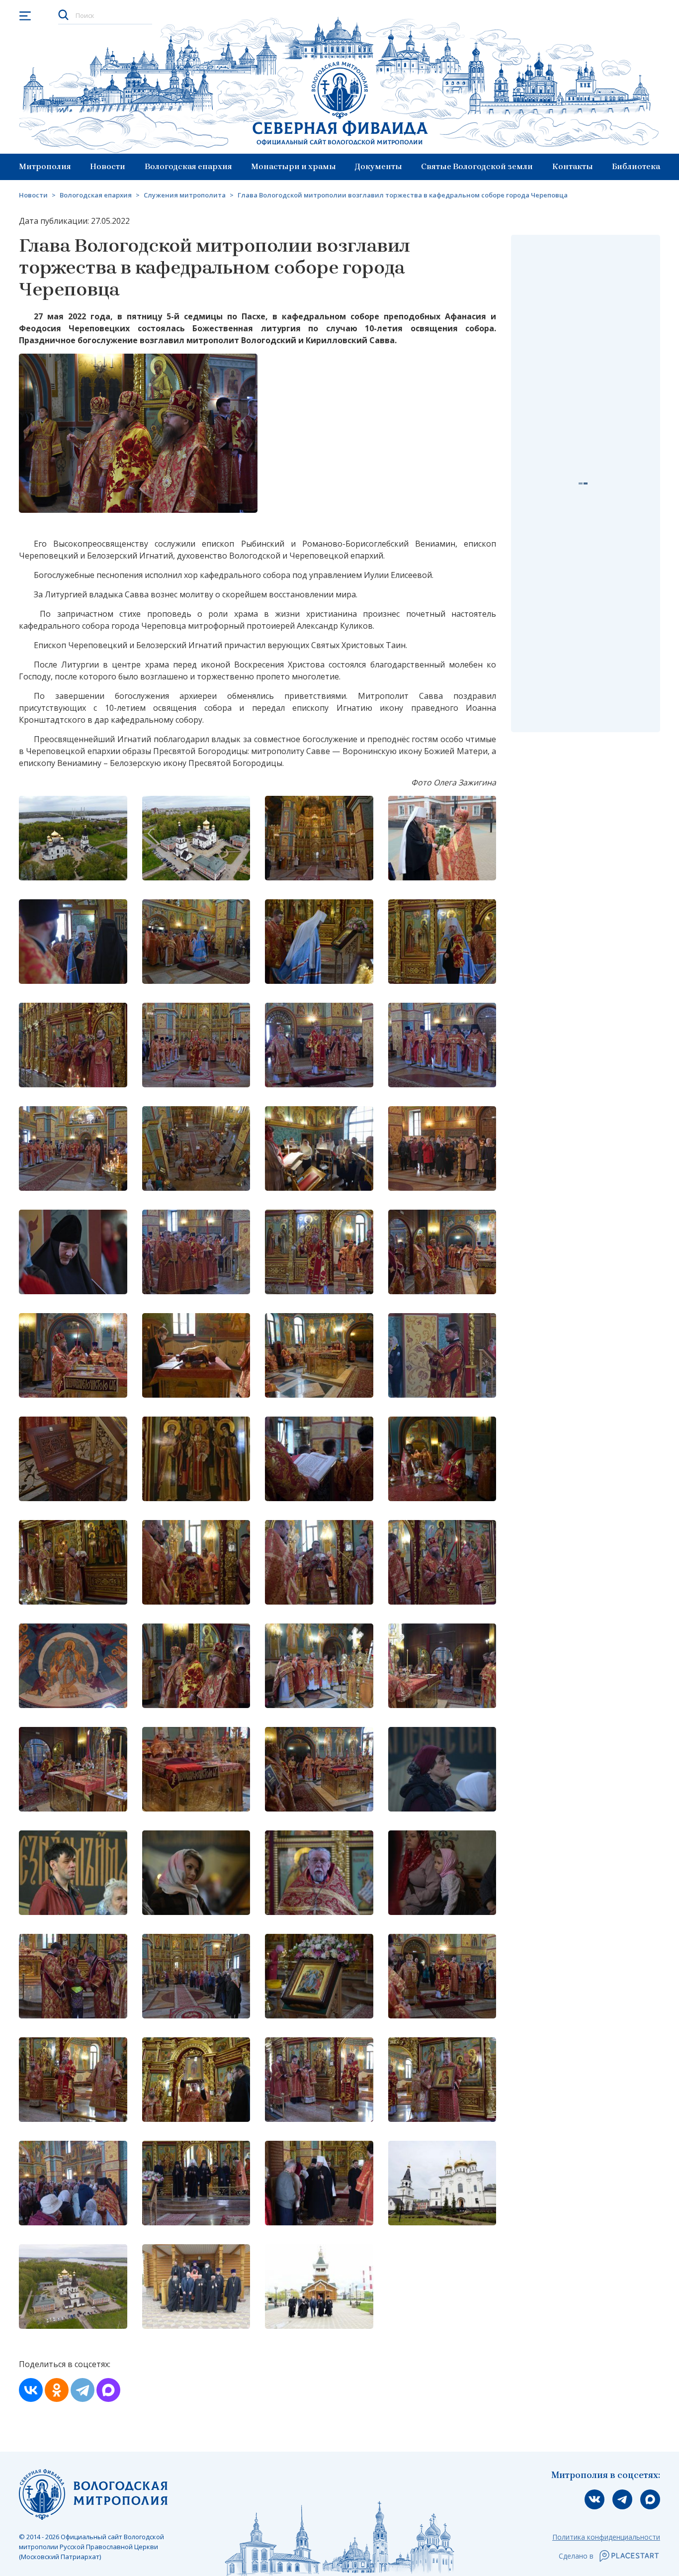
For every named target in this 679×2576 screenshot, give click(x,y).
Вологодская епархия (188, 166)
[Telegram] (83, 2390)
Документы (379, 166)
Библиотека (636, 166)
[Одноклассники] (57, 2390)
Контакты (573, 166)
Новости (108, 166)
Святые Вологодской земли (477, 166)
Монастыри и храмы (294, 166)
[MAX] (108, 2390)
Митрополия (45, 166)
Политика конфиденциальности (606, 2537)
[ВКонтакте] (31, 2390)
